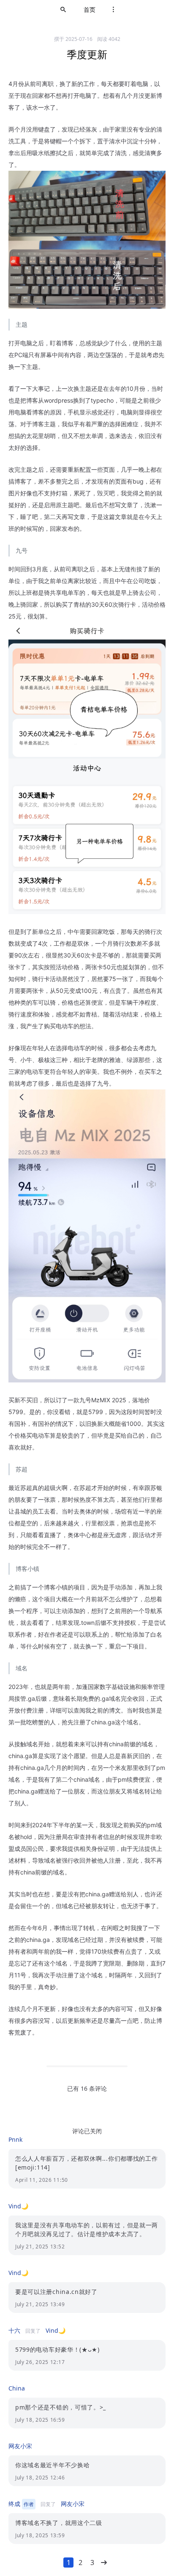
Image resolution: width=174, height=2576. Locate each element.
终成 (14, 2504)
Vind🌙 (18, 2206)
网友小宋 (20, 2446)
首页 (90, 9)
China (17, 2388)
